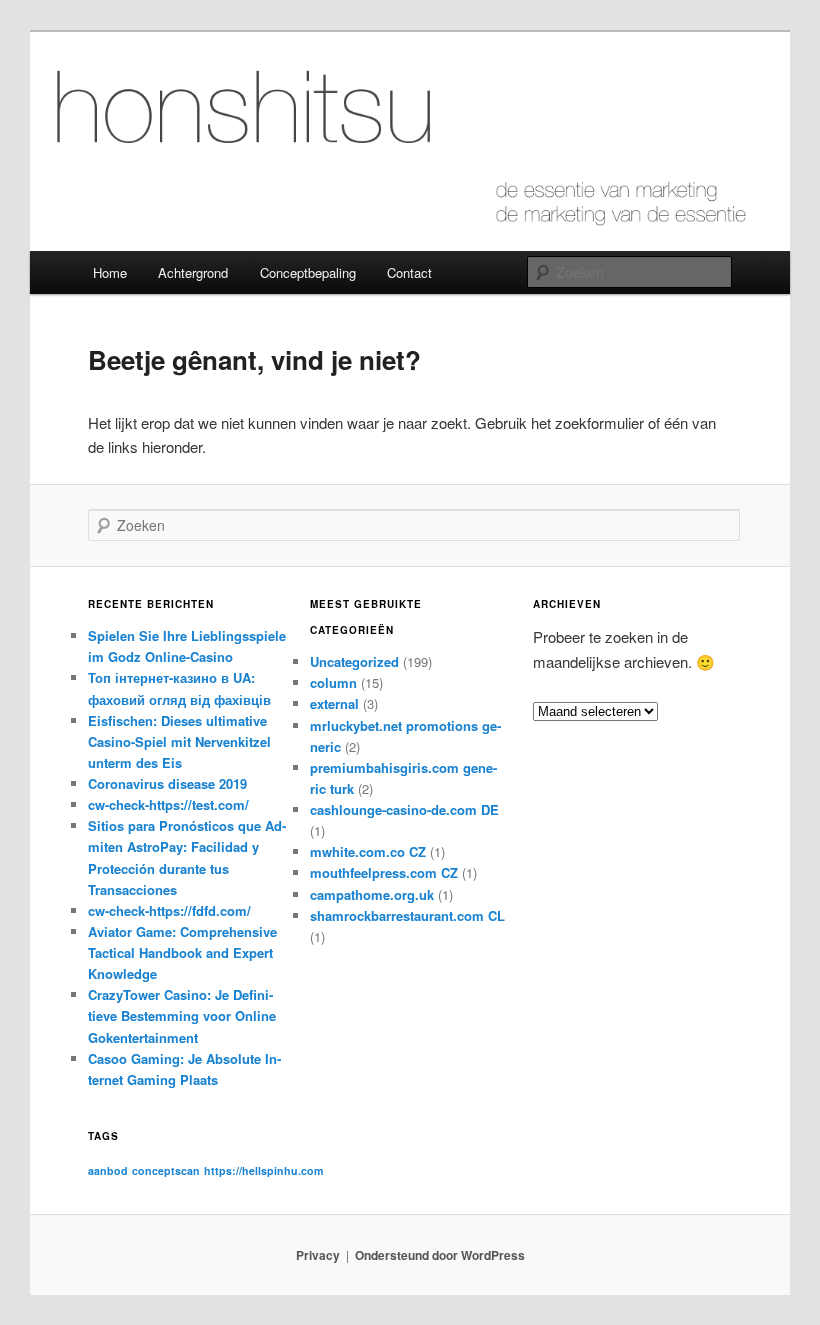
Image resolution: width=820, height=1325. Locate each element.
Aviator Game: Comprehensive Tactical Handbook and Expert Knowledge (182, 952)
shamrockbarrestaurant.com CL (407, 915)
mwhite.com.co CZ (368, 851)
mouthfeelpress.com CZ (384, 872)
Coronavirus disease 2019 (167, 783)
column (333, 682)
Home (110, 272)
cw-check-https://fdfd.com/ (169, 910)
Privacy (318, 1255)
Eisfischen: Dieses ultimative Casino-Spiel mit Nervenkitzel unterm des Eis (179, 741)
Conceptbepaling (308, 272)
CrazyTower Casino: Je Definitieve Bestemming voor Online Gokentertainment (182, 1015)
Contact (409, 272)
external (334, 703)
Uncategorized (354, 661)
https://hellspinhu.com (263, 1170)
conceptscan (166, 1170)
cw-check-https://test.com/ (168, 804)
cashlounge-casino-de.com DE (404, 809)
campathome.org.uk (372, 894)
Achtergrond (193, 272)
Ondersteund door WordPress (440, 1255)
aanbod (108, 1170)
